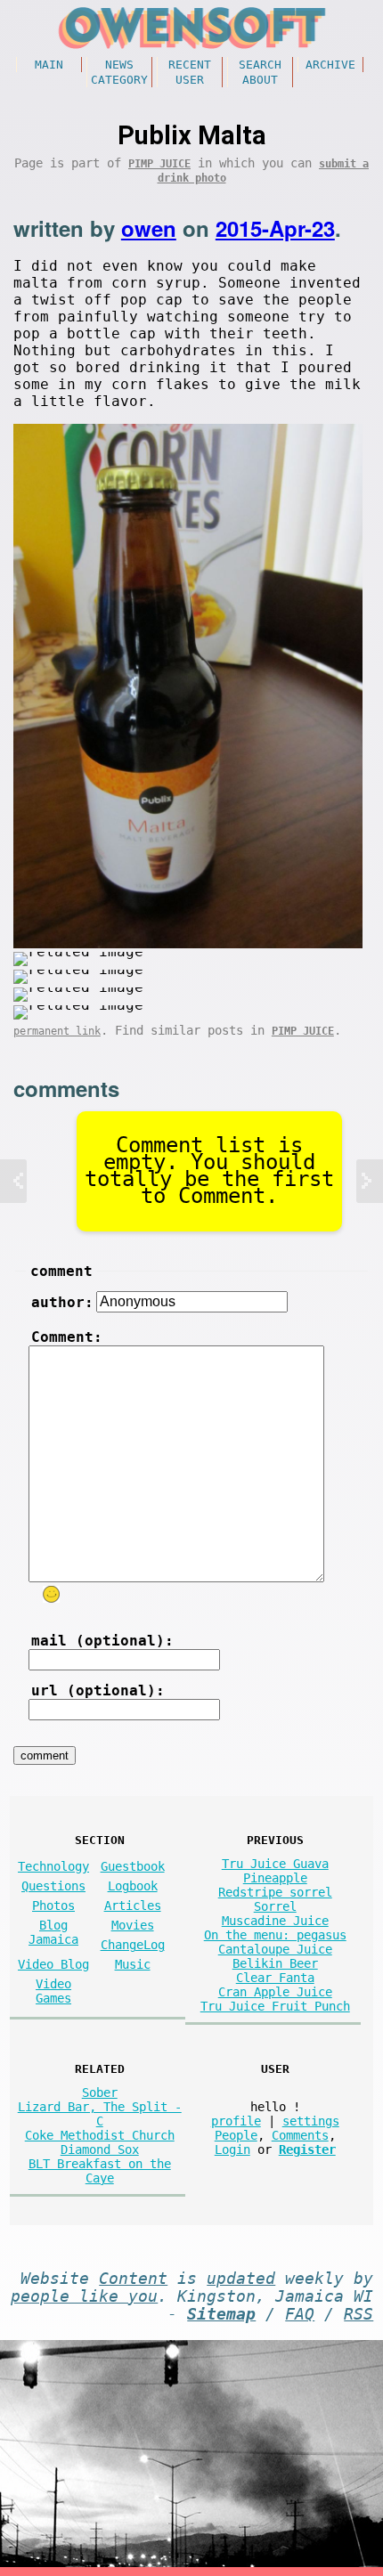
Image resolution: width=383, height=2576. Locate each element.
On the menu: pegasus (275, 1935)
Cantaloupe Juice (275, 1949)
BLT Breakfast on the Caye (100, 2171)
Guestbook (133, 1866)
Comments (300, 2135)
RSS (359, 2314)
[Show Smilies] (51, 1594)
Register (307, 2149)
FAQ (300, 2314)
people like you (84, 2296)
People (236, 2135)
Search (260, 65)
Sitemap (221, 2314)
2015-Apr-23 (275, 228)
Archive (330, 65)
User (190, 80)
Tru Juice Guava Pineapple (275, 1871)
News (119, 65)
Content (133, 2279)
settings (311, 2121)
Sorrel (275, 1906)
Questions (53, 1886)
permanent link (57, 1031)
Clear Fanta (275, 1978)
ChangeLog (133, 1945)
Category (119, 80)
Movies (133, 1925)
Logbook (133, 1886)
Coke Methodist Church (100, 2135)
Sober (100, 2092)
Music (133, 1964)
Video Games (53, 1991)
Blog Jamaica (53, 1932)
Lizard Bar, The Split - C (100, 2114)
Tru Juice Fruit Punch (275, 2006)
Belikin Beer (275, 1963)
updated (241, 2279)
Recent (190, 65)
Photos (53, 1906)
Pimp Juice (159, 164)
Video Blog (53, 1964)
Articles (133, 1906)
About (260, 80)
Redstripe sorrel (275, 1892)
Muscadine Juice (275, 1921)
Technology (53, 1866)
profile (236, 2121)
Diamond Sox (100, 2149)
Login (232, 2149)
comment (61, 1271)
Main (49, 65)
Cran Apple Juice (275, 1992)
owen (149, 228)
